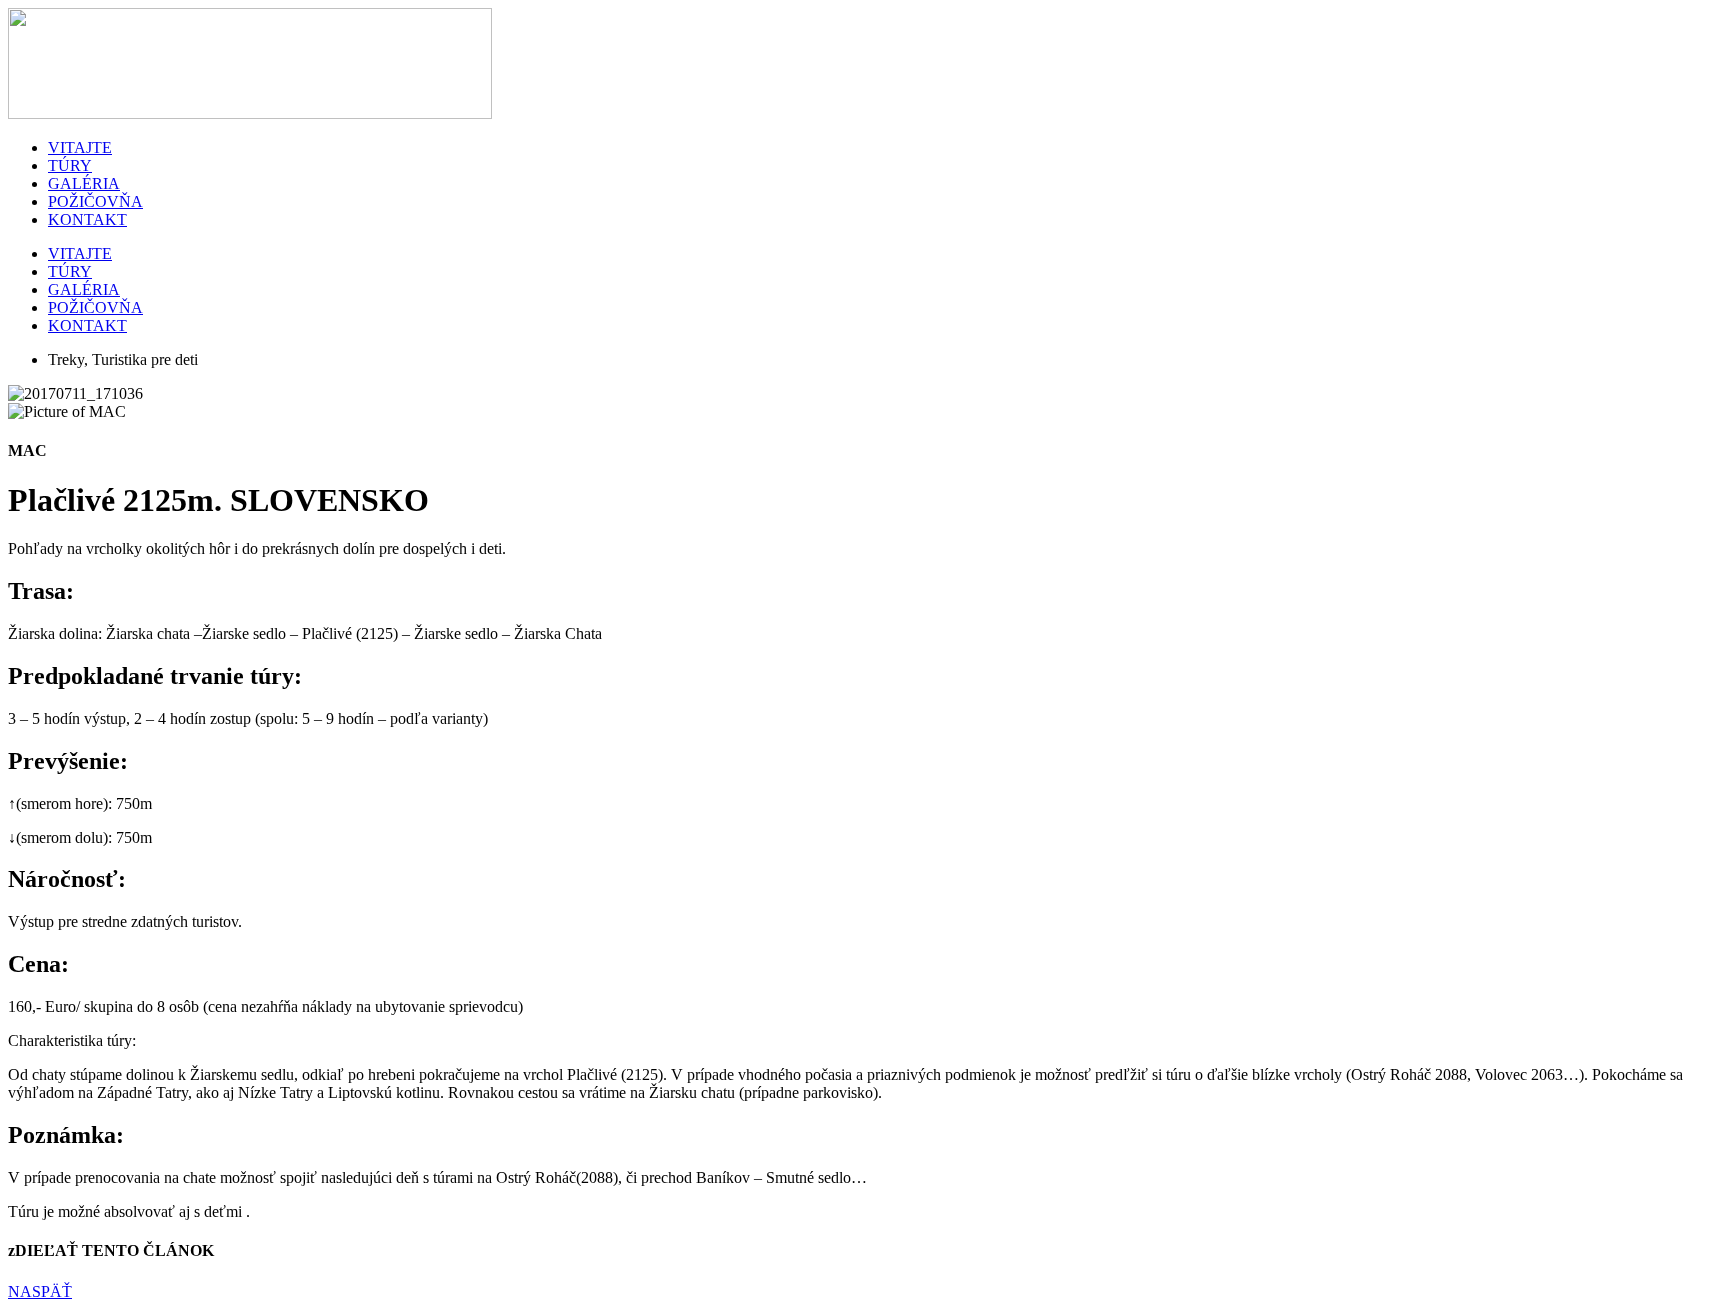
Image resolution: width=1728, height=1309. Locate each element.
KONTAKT (87, 219)
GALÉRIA (84, 183)
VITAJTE (80, 147)
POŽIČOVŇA (95, 201)
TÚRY (70, 165)
